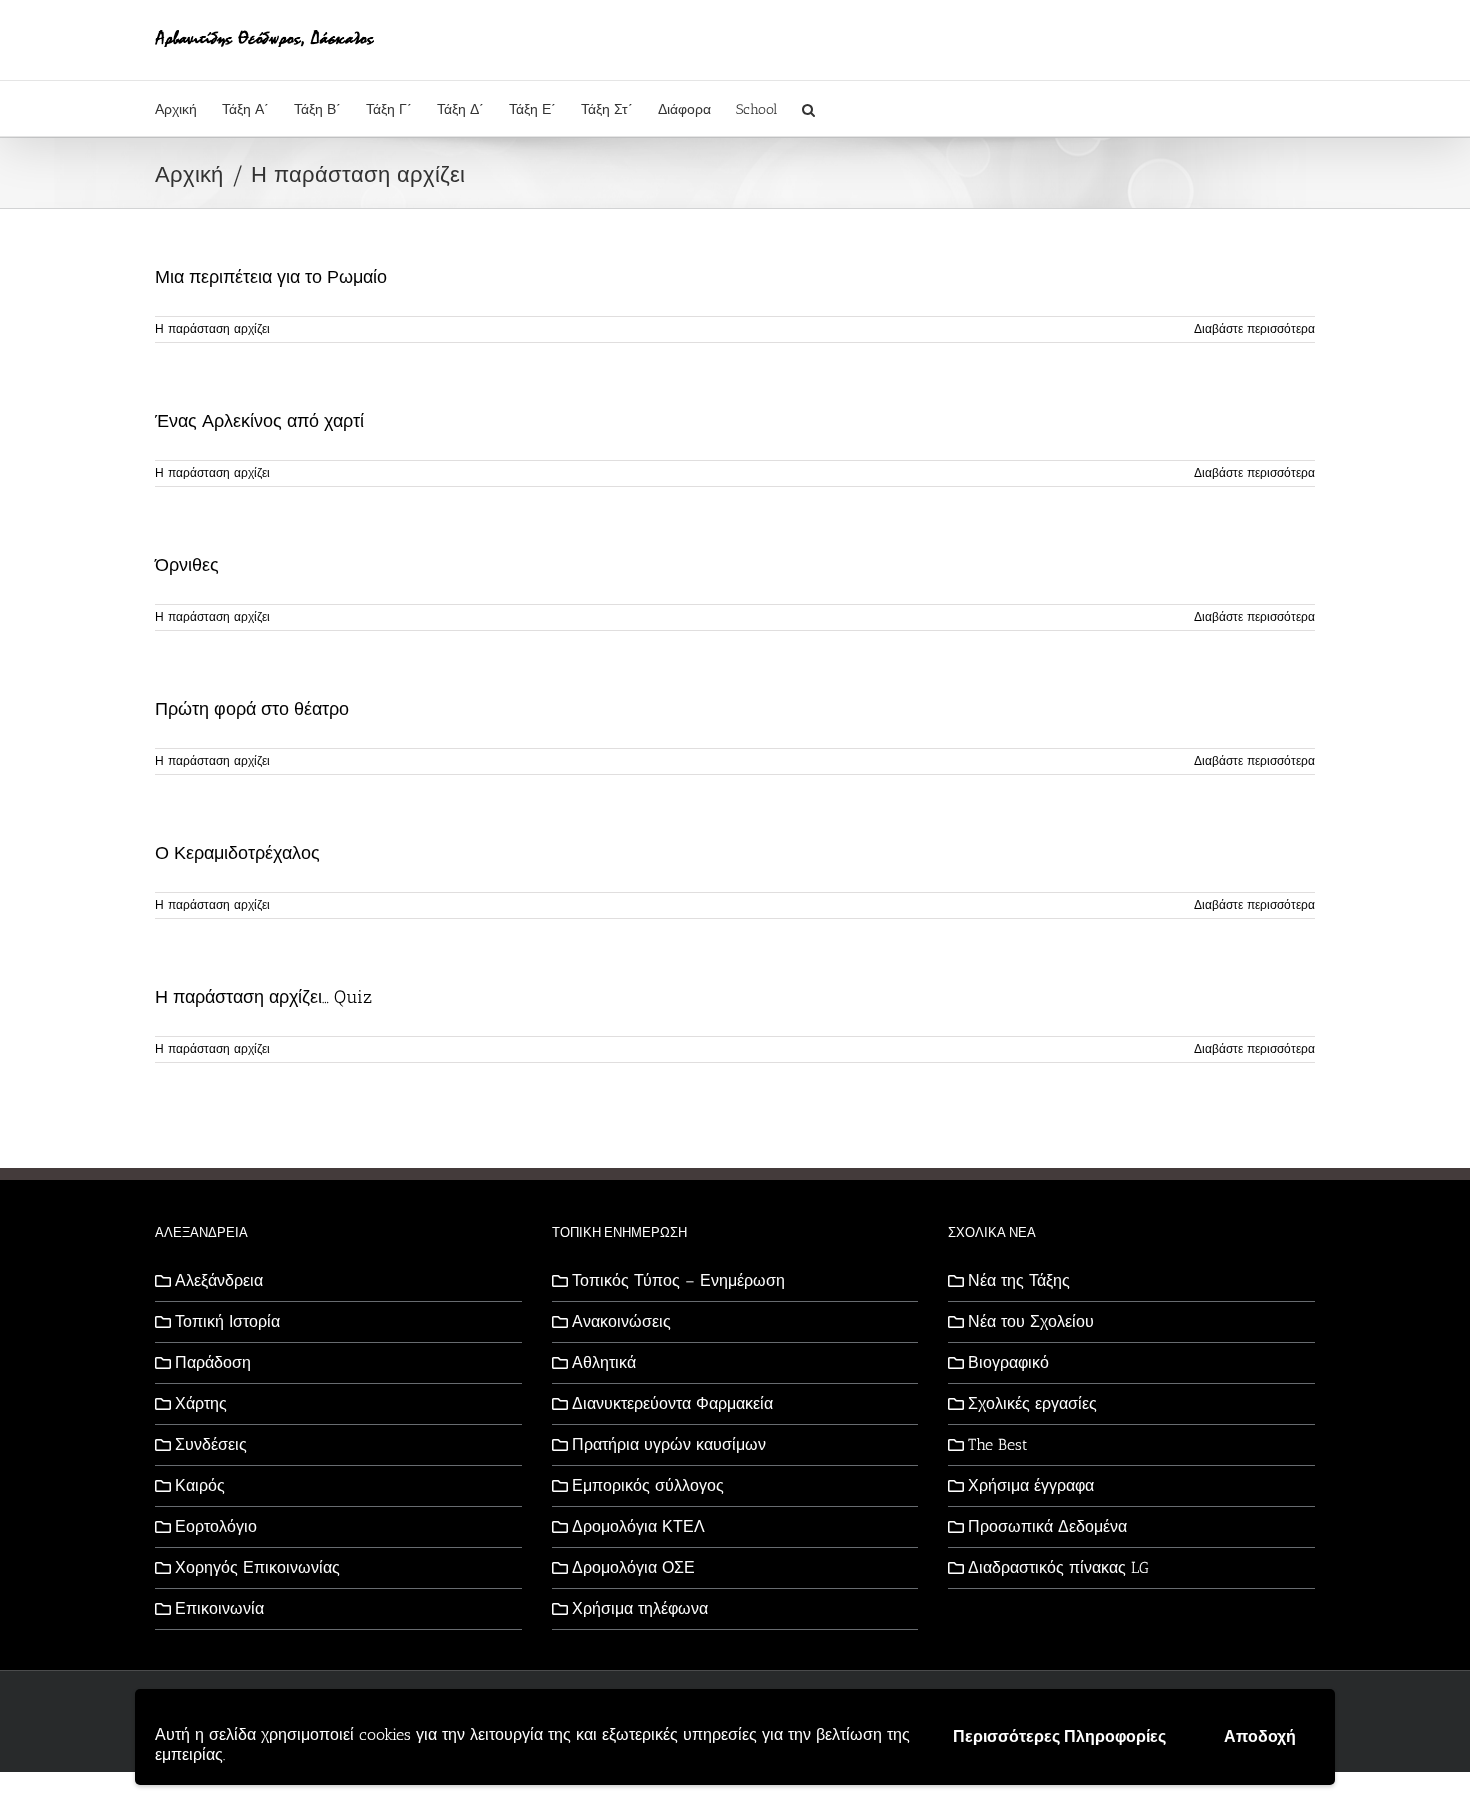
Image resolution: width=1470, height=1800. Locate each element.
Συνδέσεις (211, 1444)
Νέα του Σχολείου (1031, 1321)
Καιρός (200, 1485)
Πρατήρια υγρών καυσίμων (669, 1444)
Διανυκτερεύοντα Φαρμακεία (672, 1403)
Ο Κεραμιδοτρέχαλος (237, 853)
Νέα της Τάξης (1019, 1280)
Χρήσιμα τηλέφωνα (640, 1608)
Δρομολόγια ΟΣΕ (633, 1567)
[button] (808, 108)
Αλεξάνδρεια (219, 1280)
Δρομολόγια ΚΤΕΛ (638, 1526)
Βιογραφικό (1008, 1362)
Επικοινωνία (219, 1608)
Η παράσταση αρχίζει (212, 329)
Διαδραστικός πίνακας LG (1058, 1567)
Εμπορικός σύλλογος (648, 1485)
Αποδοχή (1260, 1736)
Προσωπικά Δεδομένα (1047, 1526)
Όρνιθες (187, 565)
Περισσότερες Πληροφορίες (1059, 1736)
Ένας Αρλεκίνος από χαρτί (259, 421)
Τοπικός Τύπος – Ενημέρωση (678, 1280)
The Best (998, 1444)
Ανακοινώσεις (621, 1321)
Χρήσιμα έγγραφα (1031, 1485)
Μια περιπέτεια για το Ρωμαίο (271, 277)
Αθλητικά (604, 1362)
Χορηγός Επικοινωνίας (257, 1567)
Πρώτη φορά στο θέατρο (252, 709)
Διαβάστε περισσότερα (1254, 329)
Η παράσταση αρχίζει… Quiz (263, 997)
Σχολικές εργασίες (1032, 1403)
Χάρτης (201, 1403)
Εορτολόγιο (216, 1526)
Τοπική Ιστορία (227, 1321)
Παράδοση (213, 1362)
